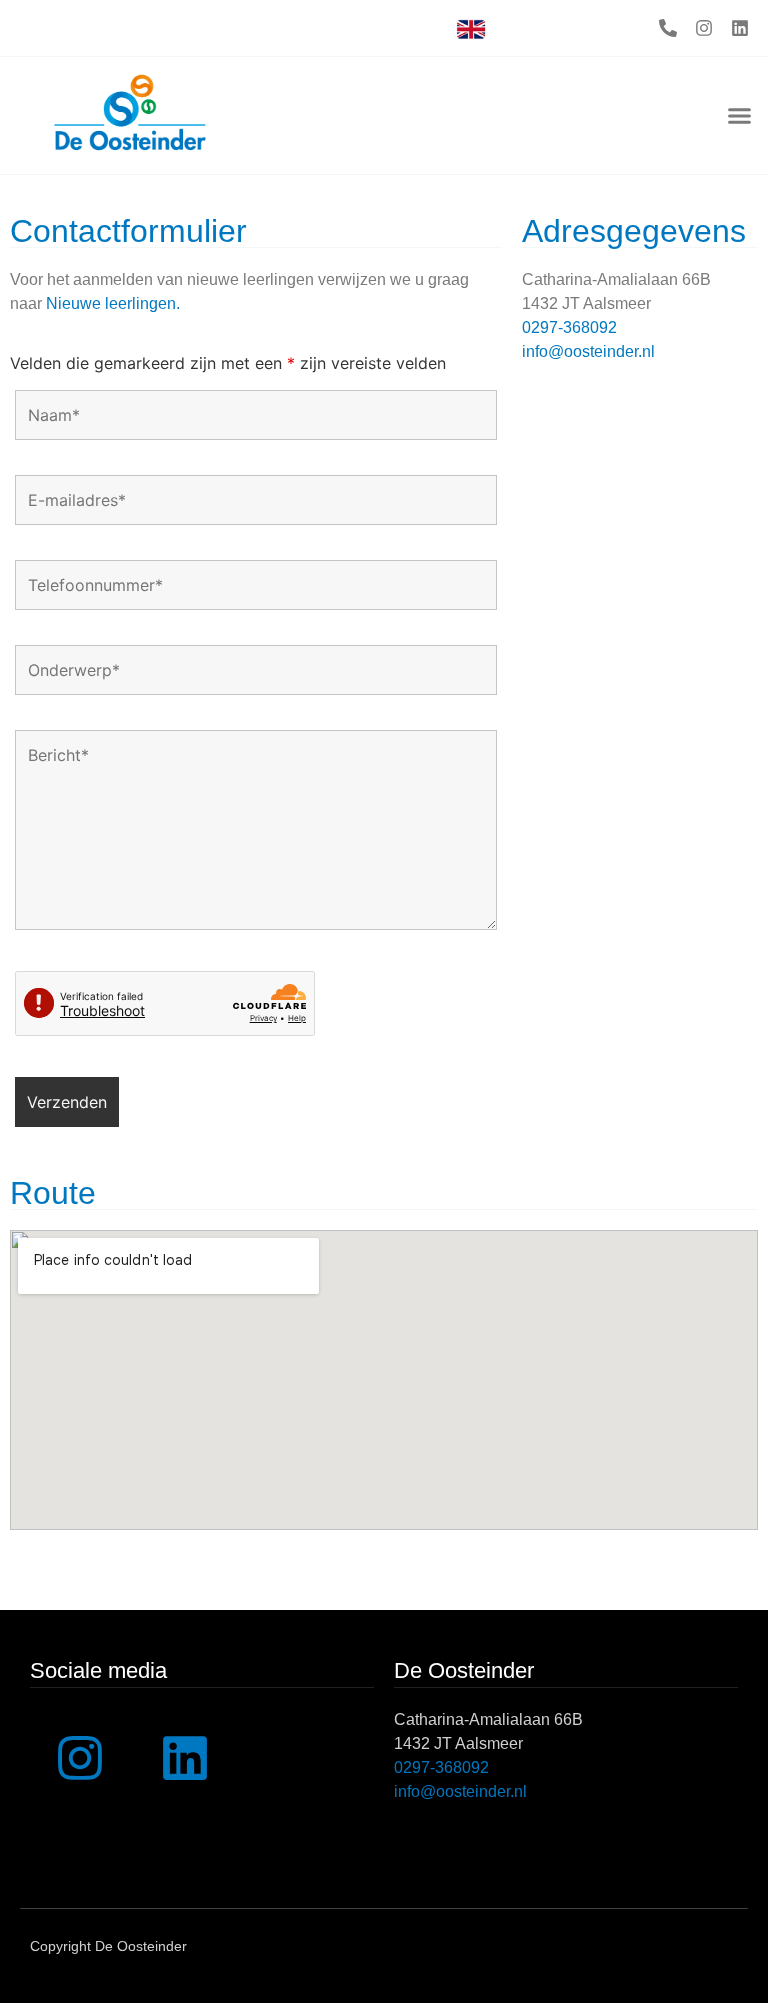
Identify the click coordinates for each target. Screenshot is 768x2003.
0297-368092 (569, 327)
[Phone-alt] (668, 28)
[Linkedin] (740, 28)
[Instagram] (704, 28)
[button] (739, 116)
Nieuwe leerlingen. (113, 303)
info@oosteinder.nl (588, 351)
